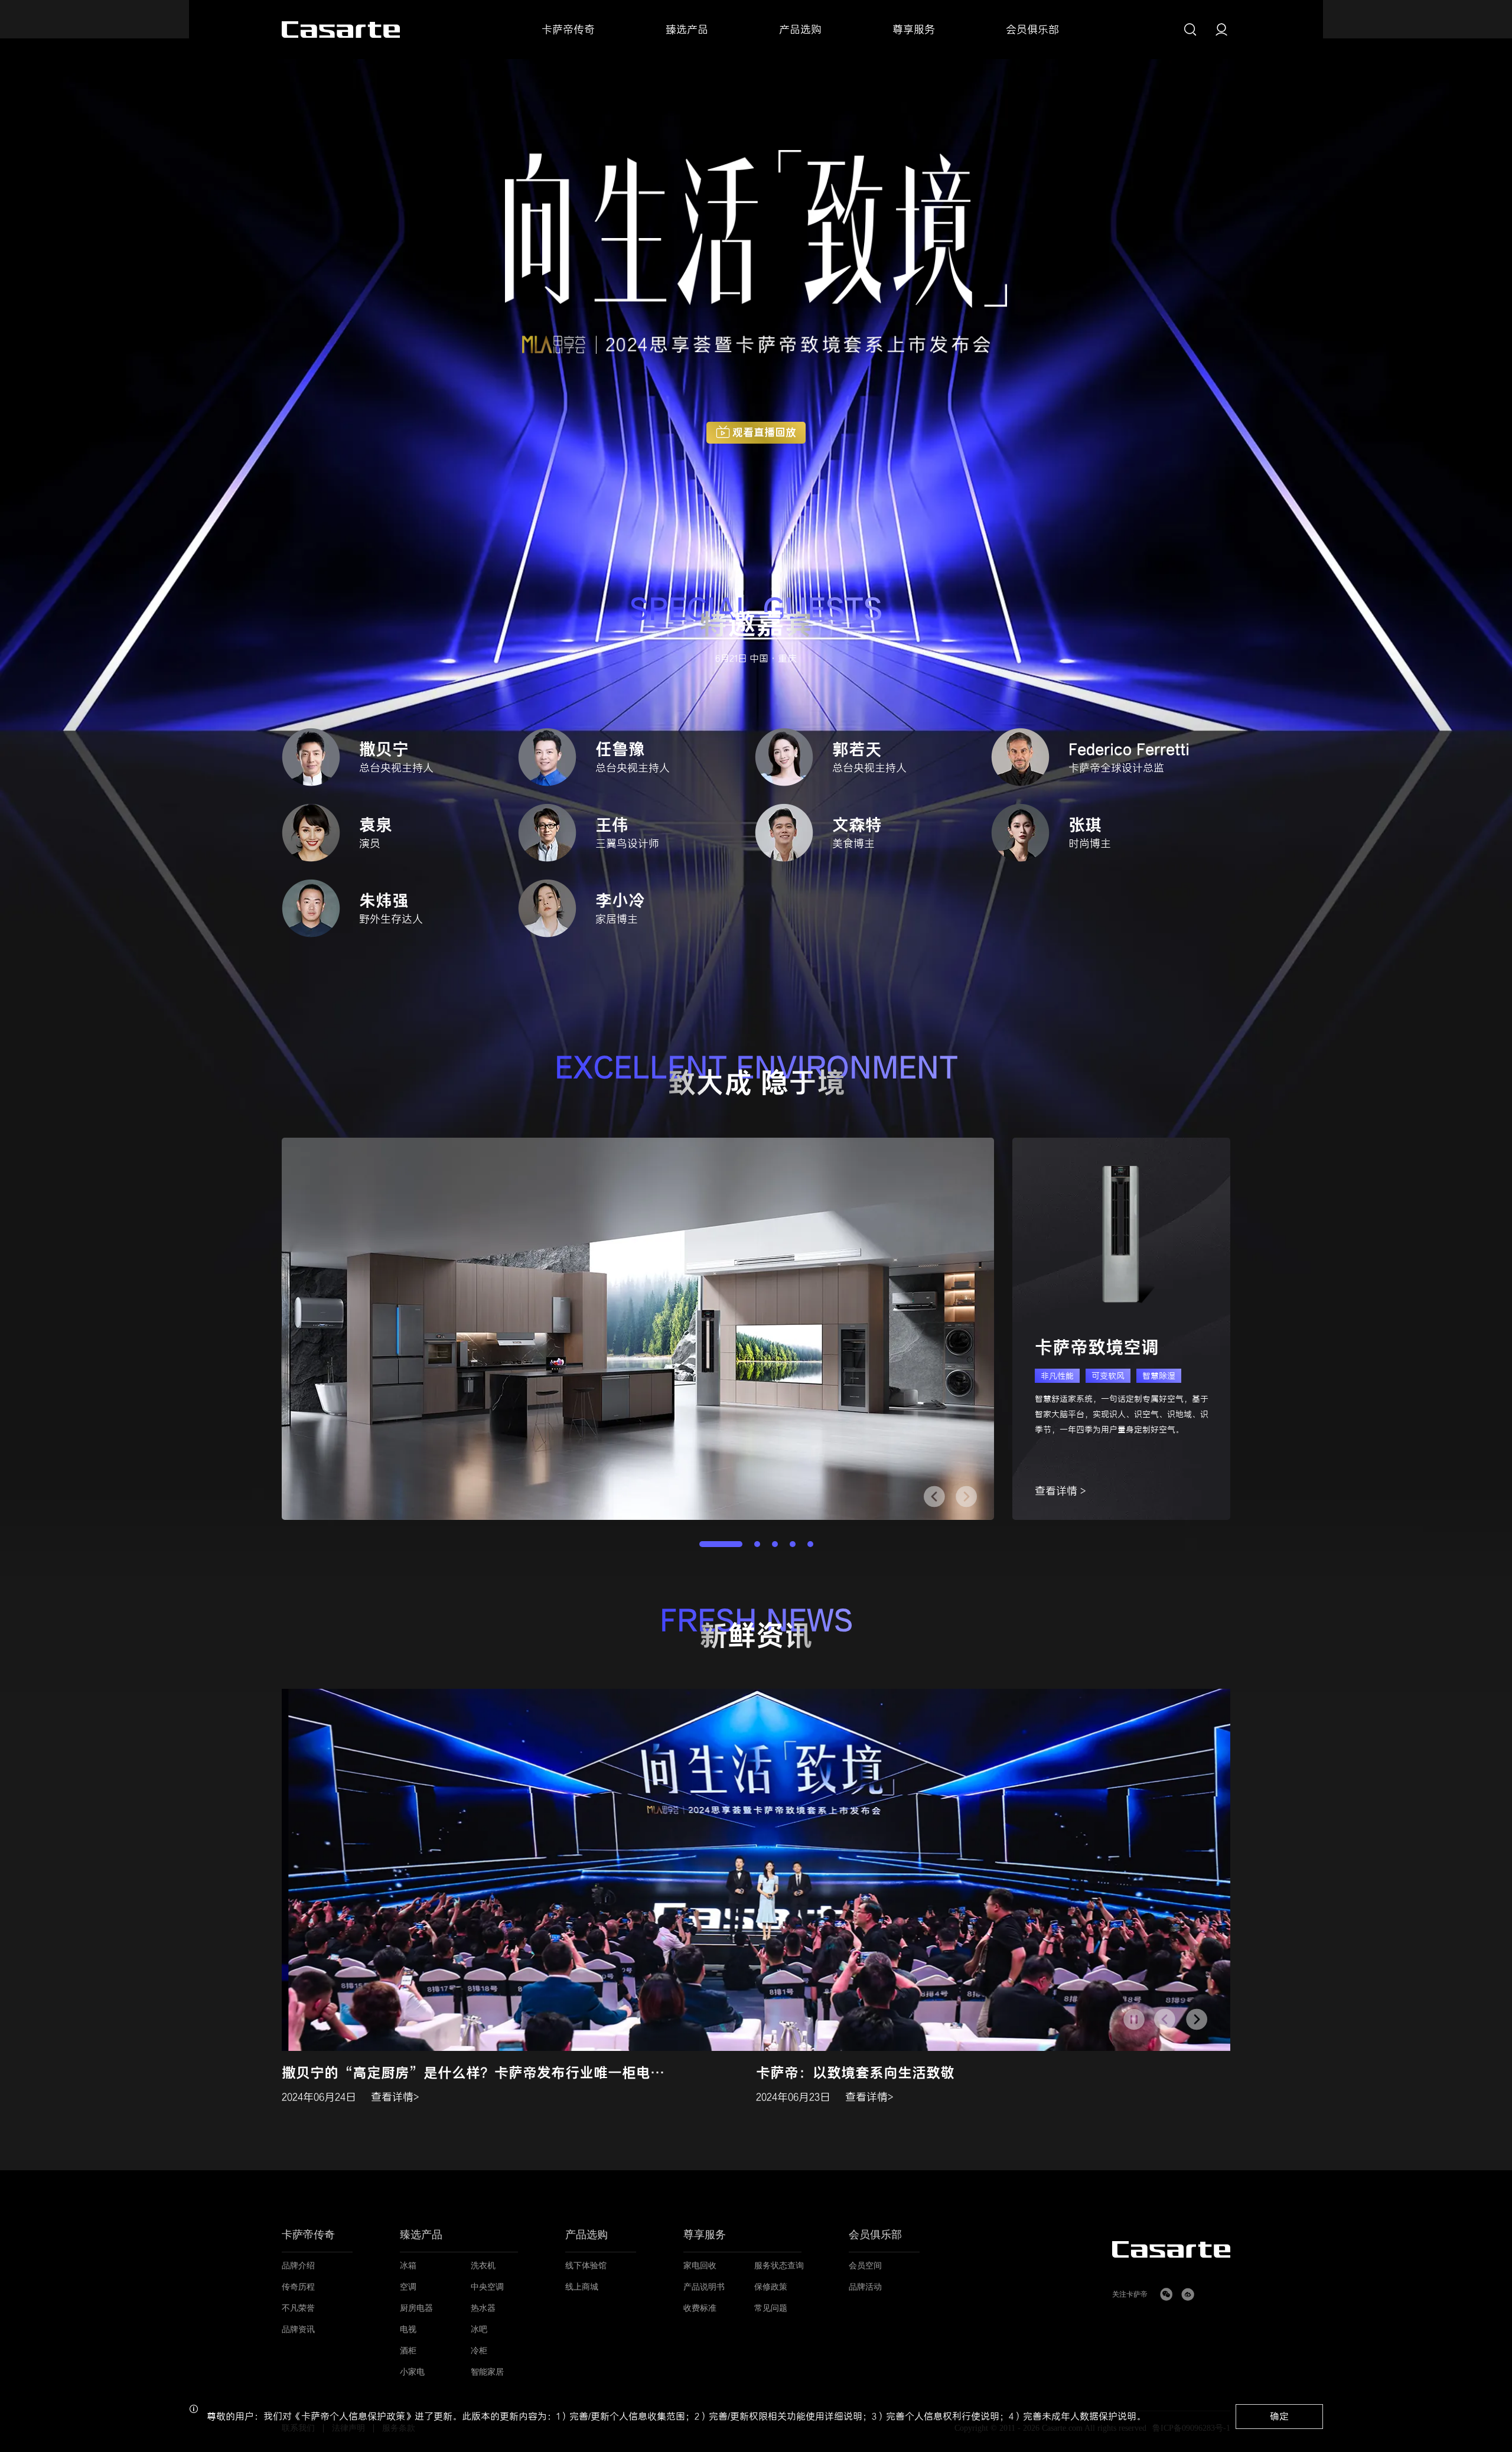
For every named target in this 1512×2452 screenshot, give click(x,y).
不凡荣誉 (298, 2308)
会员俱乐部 (875, 2235)
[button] (966, 1497)
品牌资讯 (298, 2329)
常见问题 (771, 2308)
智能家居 (487, 2372)
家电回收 (700, 2266)
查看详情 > (1060, 1491)
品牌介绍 (298, 2266)
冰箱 (408, 2266)
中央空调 (487, 2287)
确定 (1279, 2416)
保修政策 (771, 2287)
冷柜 (479, 2351)
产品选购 (586, 2235)
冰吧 (479, 2329)
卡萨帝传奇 (308, 2235)
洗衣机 (483, 2266)
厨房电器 (416, 2308)
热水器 (483, 2308)
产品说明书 (704, 2287)
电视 (408, 2329)
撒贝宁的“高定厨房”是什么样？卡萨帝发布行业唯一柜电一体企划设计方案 (478, 2073)
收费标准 (700, 2308)
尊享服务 (705, 2235)
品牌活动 (865, 2287)
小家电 (412, 2372)
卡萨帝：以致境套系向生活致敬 (855, 2073)
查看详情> (395, 2097)
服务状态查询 (779, 2266)
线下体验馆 (586, 2266)
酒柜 (408, 2351)
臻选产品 (421, 2235)
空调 (408, 2287)
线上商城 (582, 2287)
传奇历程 (298, 2287)
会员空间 (865, 2266)
